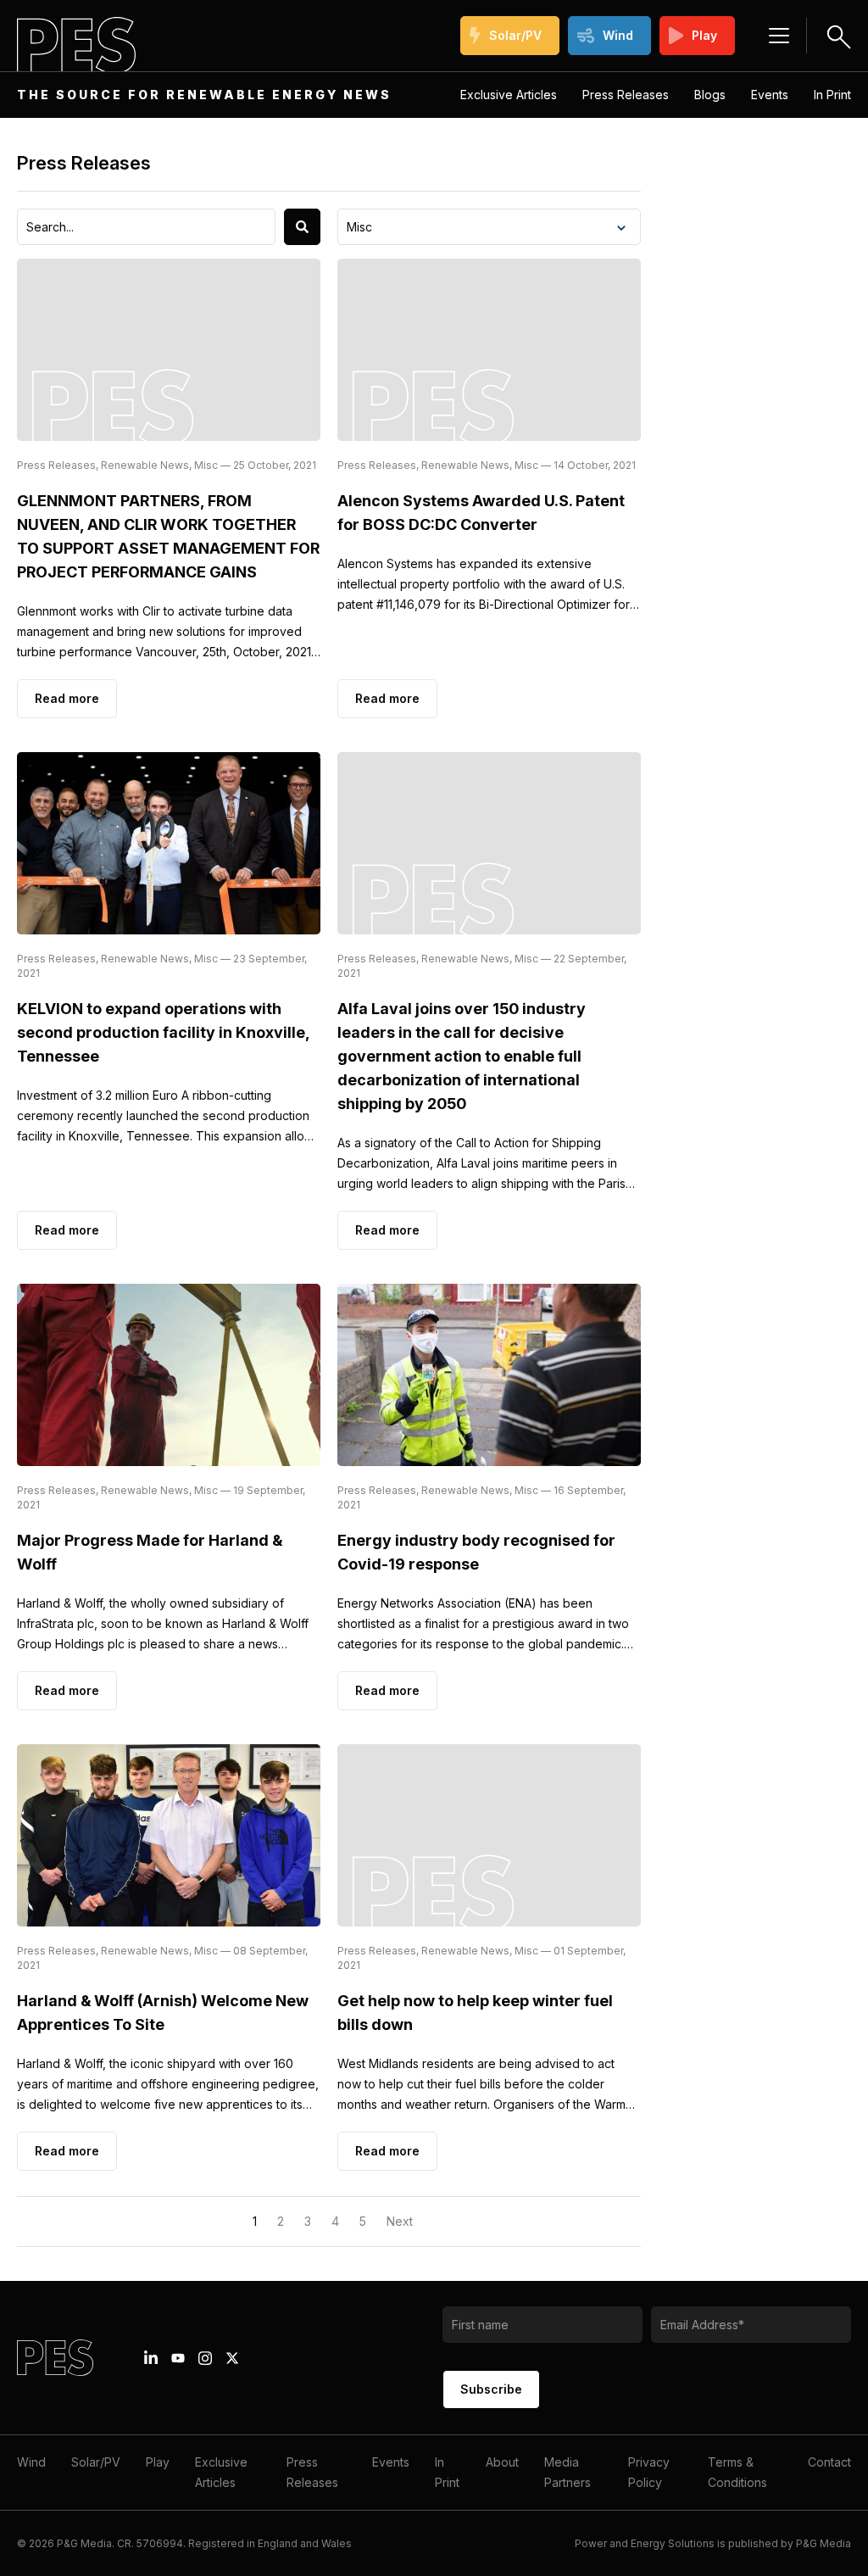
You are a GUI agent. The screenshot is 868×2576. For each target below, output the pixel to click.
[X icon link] (232, 2358)
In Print (832, 95)
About (502, 2462)
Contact (829, 2462)
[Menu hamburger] (779, 36)
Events (770, 95)
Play (704, 35)
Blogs (710, 95)
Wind (618, 35)
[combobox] (146, 227)
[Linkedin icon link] (151, 2358)
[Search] (302, 227)
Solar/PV (515, 35)
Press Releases (626, 95)
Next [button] (400, 2221)
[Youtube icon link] (178, 2358)
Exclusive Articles (509, 95)
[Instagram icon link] (205, 2358)
